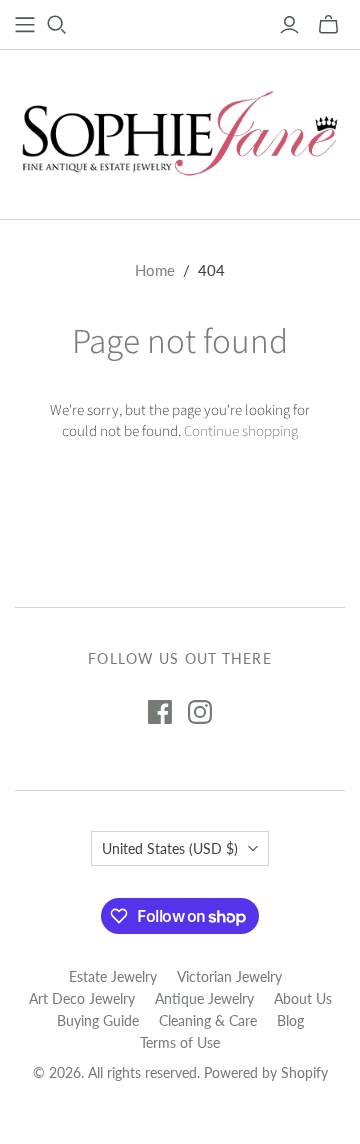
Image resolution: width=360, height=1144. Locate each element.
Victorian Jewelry (229, 976)
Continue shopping (241, 431)
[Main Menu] (25, 25)
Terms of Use (180, 1042)
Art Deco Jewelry (82, 998)
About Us (303, 998)
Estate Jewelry (113, 976)
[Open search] (57, 25)
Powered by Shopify (266, 1072)
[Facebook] (160, 712)
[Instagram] (200, 712)
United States (170, 848)
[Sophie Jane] (180, 130)
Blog (290, 1020)
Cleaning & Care (208, 1020)
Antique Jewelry (204, 998)
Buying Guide (98, 1020)
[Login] (289, 25)
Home (155, 270)
